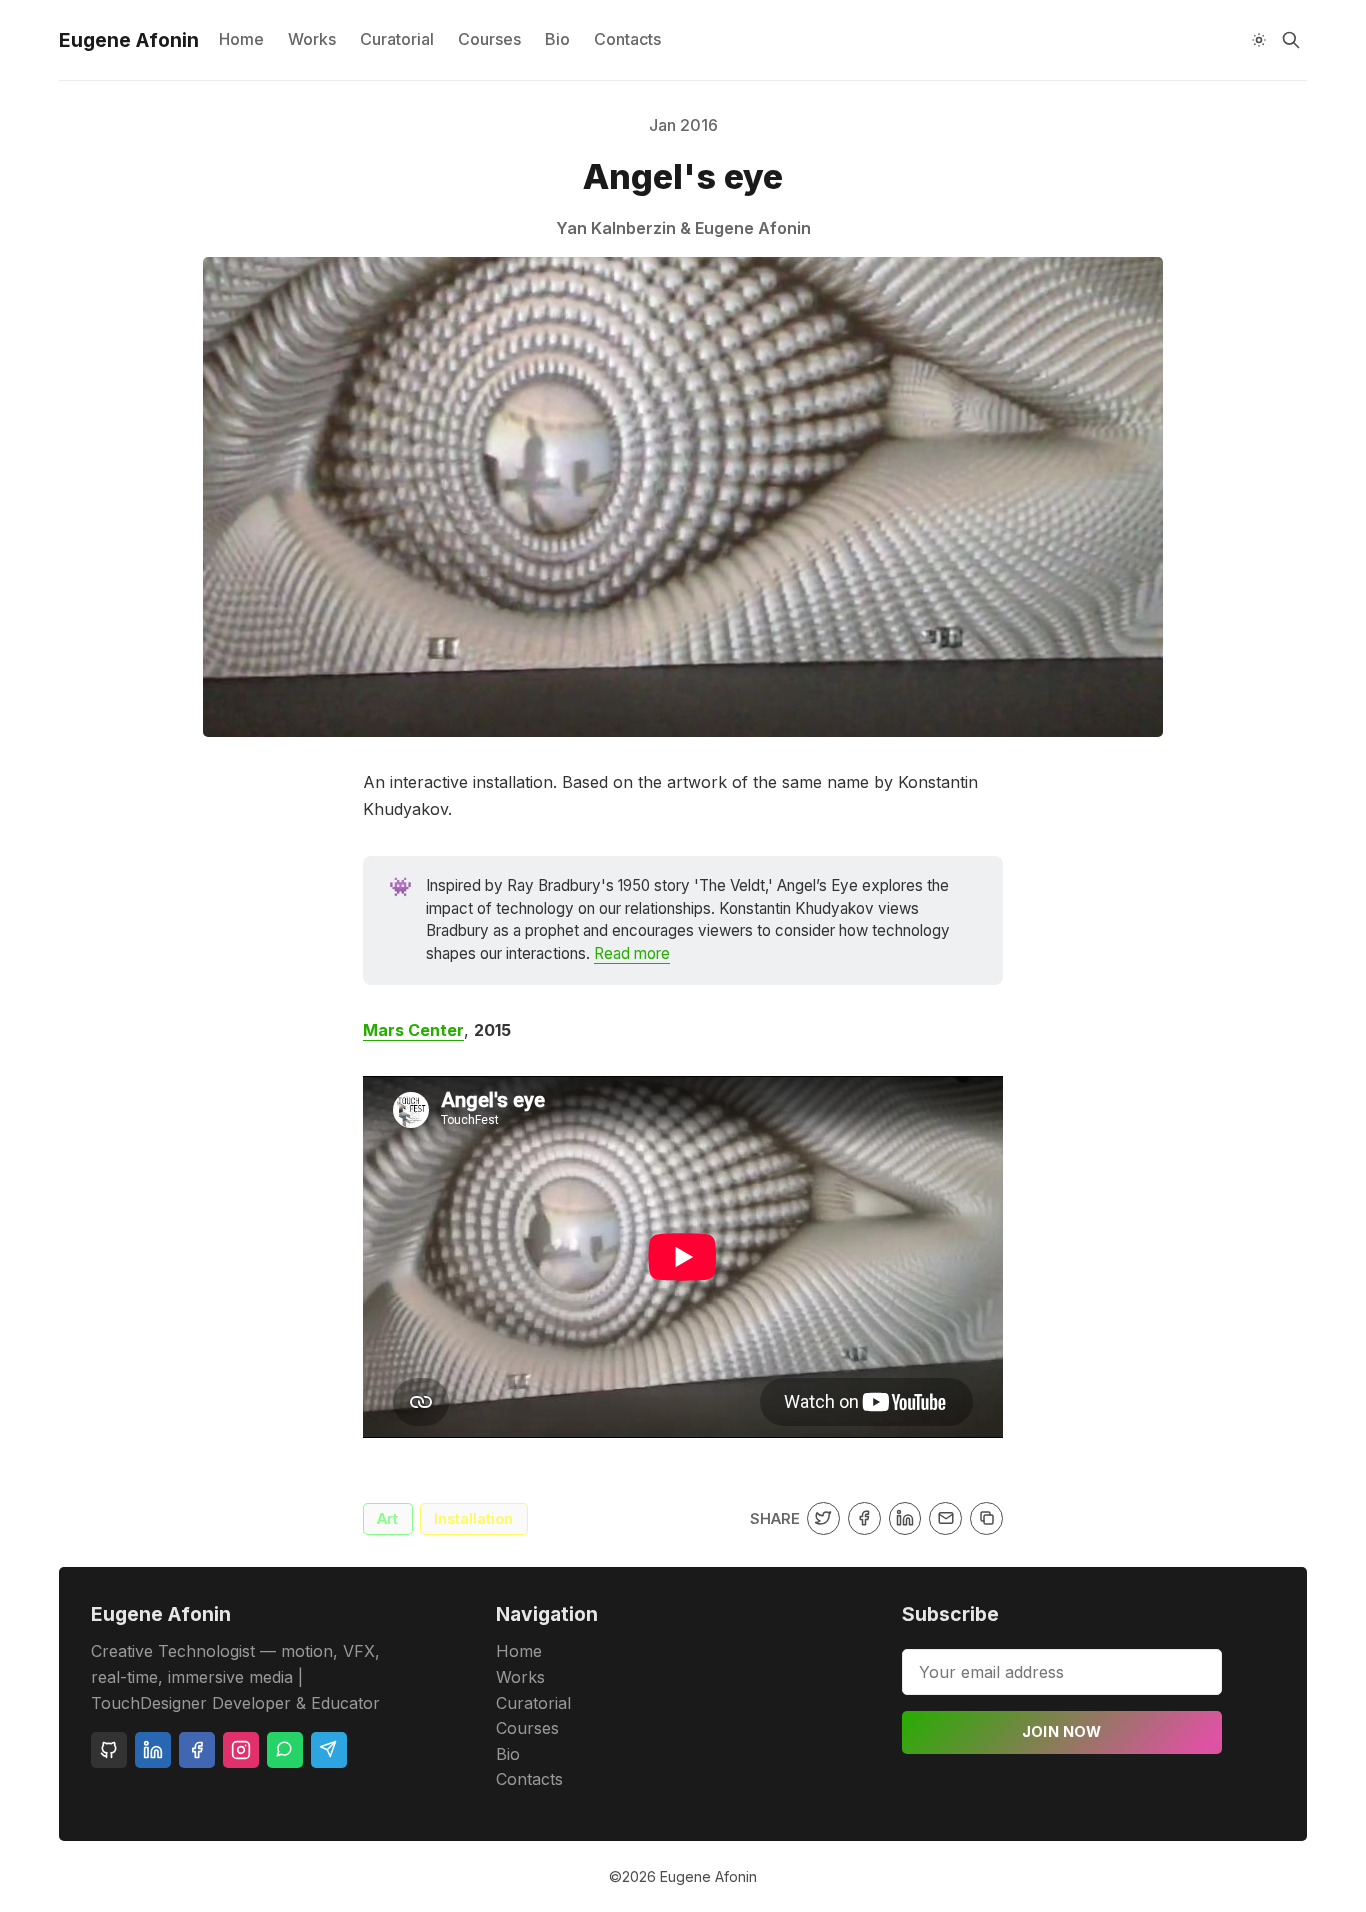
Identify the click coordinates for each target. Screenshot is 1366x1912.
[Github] (109, 1750)
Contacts (627, 39)
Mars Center (413, 1030)
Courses (489, 39)
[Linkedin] (153, 1750)
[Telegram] (329, 1750)
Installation (473, 1518)
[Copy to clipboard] (986, 1518)
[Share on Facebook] (864, 1518)
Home (241, 39)
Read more (632, 953)
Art (387, 1518)
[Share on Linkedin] (905, 1518)
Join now (1062, 1731)
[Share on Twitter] (823, 1518)
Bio (557, 39)
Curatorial (397, 39)
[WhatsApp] (285, 1750)
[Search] (1291, 40)
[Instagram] (241, 1750)
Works (312, 39)
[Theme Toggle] (1259, 40)
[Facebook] (197, 1750)
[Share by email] (945, 1518)
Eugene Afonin (708, 1876)
